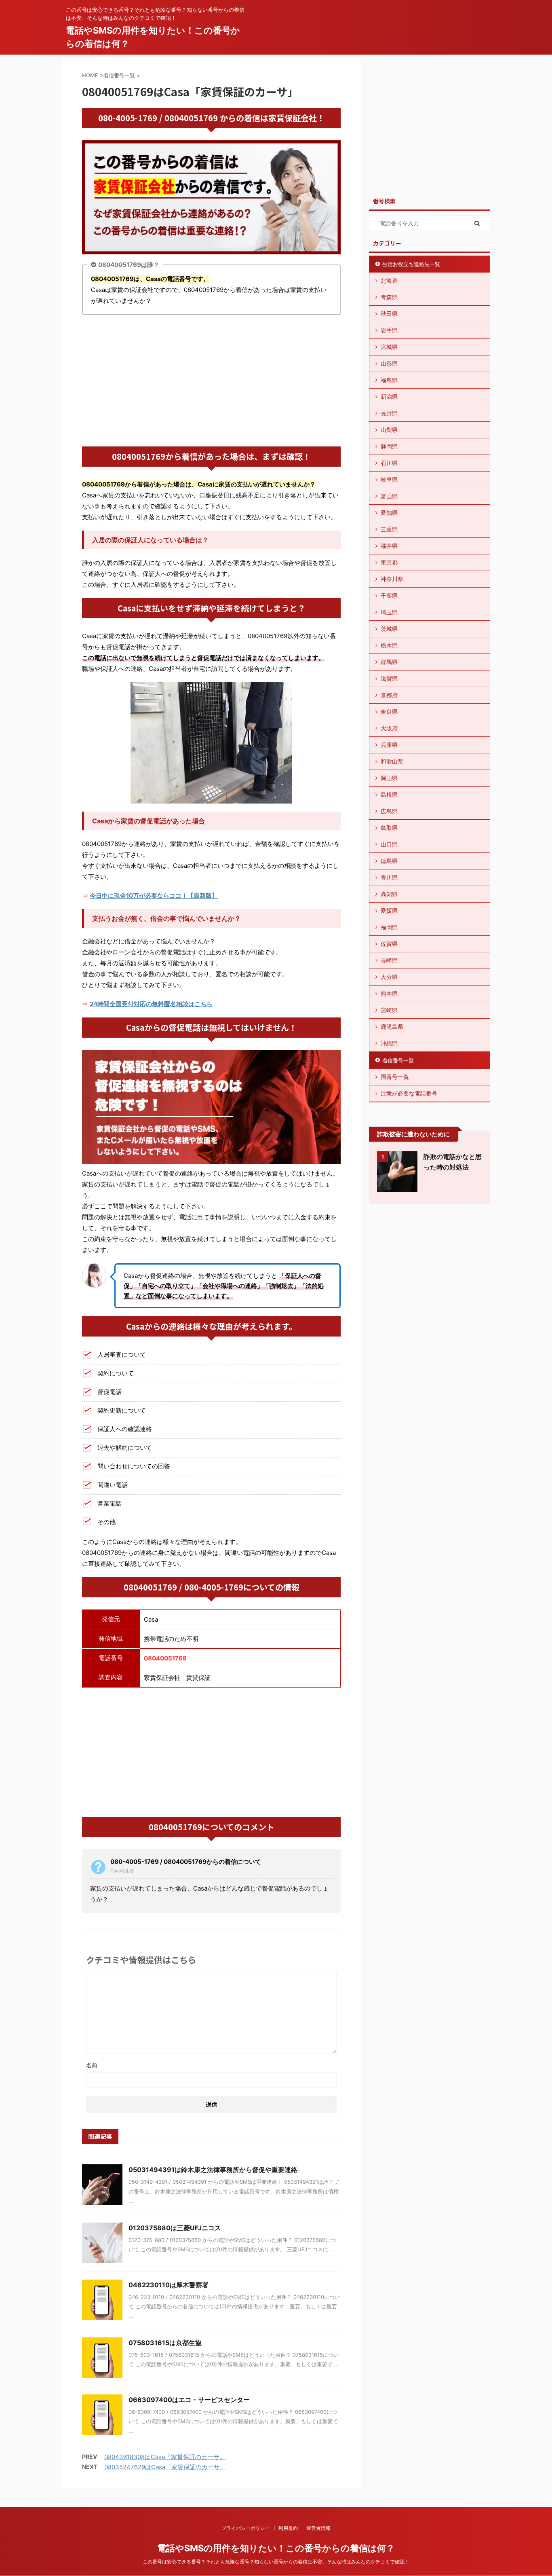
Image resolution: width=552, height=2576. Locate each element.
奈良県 (389, 712)
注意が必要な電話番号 (409, 1093)
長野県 (389, 413)
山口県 (389, 844)
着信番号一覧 (398, 1060)
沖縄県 (389, 1043)
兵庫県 (389, 745)
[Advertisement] (211, 382)
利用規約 (288, 2528)
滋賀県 (389, 678)
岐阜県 (389, 479)
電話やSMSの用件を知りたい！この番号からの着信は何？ (276, 2548)
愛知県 (389, 513)
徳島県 (389, 861)
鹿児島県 (392, 1027)
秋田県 (389, 314)
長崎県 (389, 960)
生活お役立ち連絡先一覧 (411, 264)
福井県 (389, 546)
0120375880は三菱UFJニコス (175, 2228)
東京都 (389, 562)
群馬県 (389, 662)
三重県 (389, 529)
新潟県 (389, 397)
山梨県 (389, 430)
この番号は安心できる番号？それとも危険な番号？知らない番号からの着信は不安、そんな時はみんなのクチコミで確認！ (276, 2562)
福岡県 (389, 927)
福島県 (389, 380)
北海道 (389, 280)
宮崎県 (389, 1010)
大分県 (389, 977)
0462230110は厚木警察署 (169, 2285)
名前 (92, 2065)
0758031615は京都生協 (165, 2343)
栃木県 (389, 645)
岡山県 (389, 778)
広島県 (389, 811)
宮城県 (389, 347)
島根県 (389, 794)
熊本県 (389, 993)
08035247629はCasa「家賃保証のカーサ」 (165, 2467)
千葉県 (389, 595)
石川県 (389, 463)
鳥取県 (389, 828)
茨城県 (389, 629)
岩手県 (389, 330)
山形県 (389, 363)
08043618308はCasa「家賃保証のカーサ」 (165, 2457)
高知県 (389, 894)
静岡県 (389, 446)
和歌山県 (392, 761)
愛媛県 (389, 910)
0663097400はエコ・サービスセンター (189, 2400)
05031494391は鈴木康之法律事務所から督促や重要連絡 (213, 2170)
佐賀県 (389, 944)
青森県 (389, 297)
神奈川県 (392, 579)
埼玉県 (389, 612)
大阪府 (389, 728)
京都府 (389, 695)
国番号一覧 (395, 1077)
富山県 (389, 496)
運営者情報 (318, 2528)
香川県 (389, 877)
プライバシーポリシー (246, 2528)
